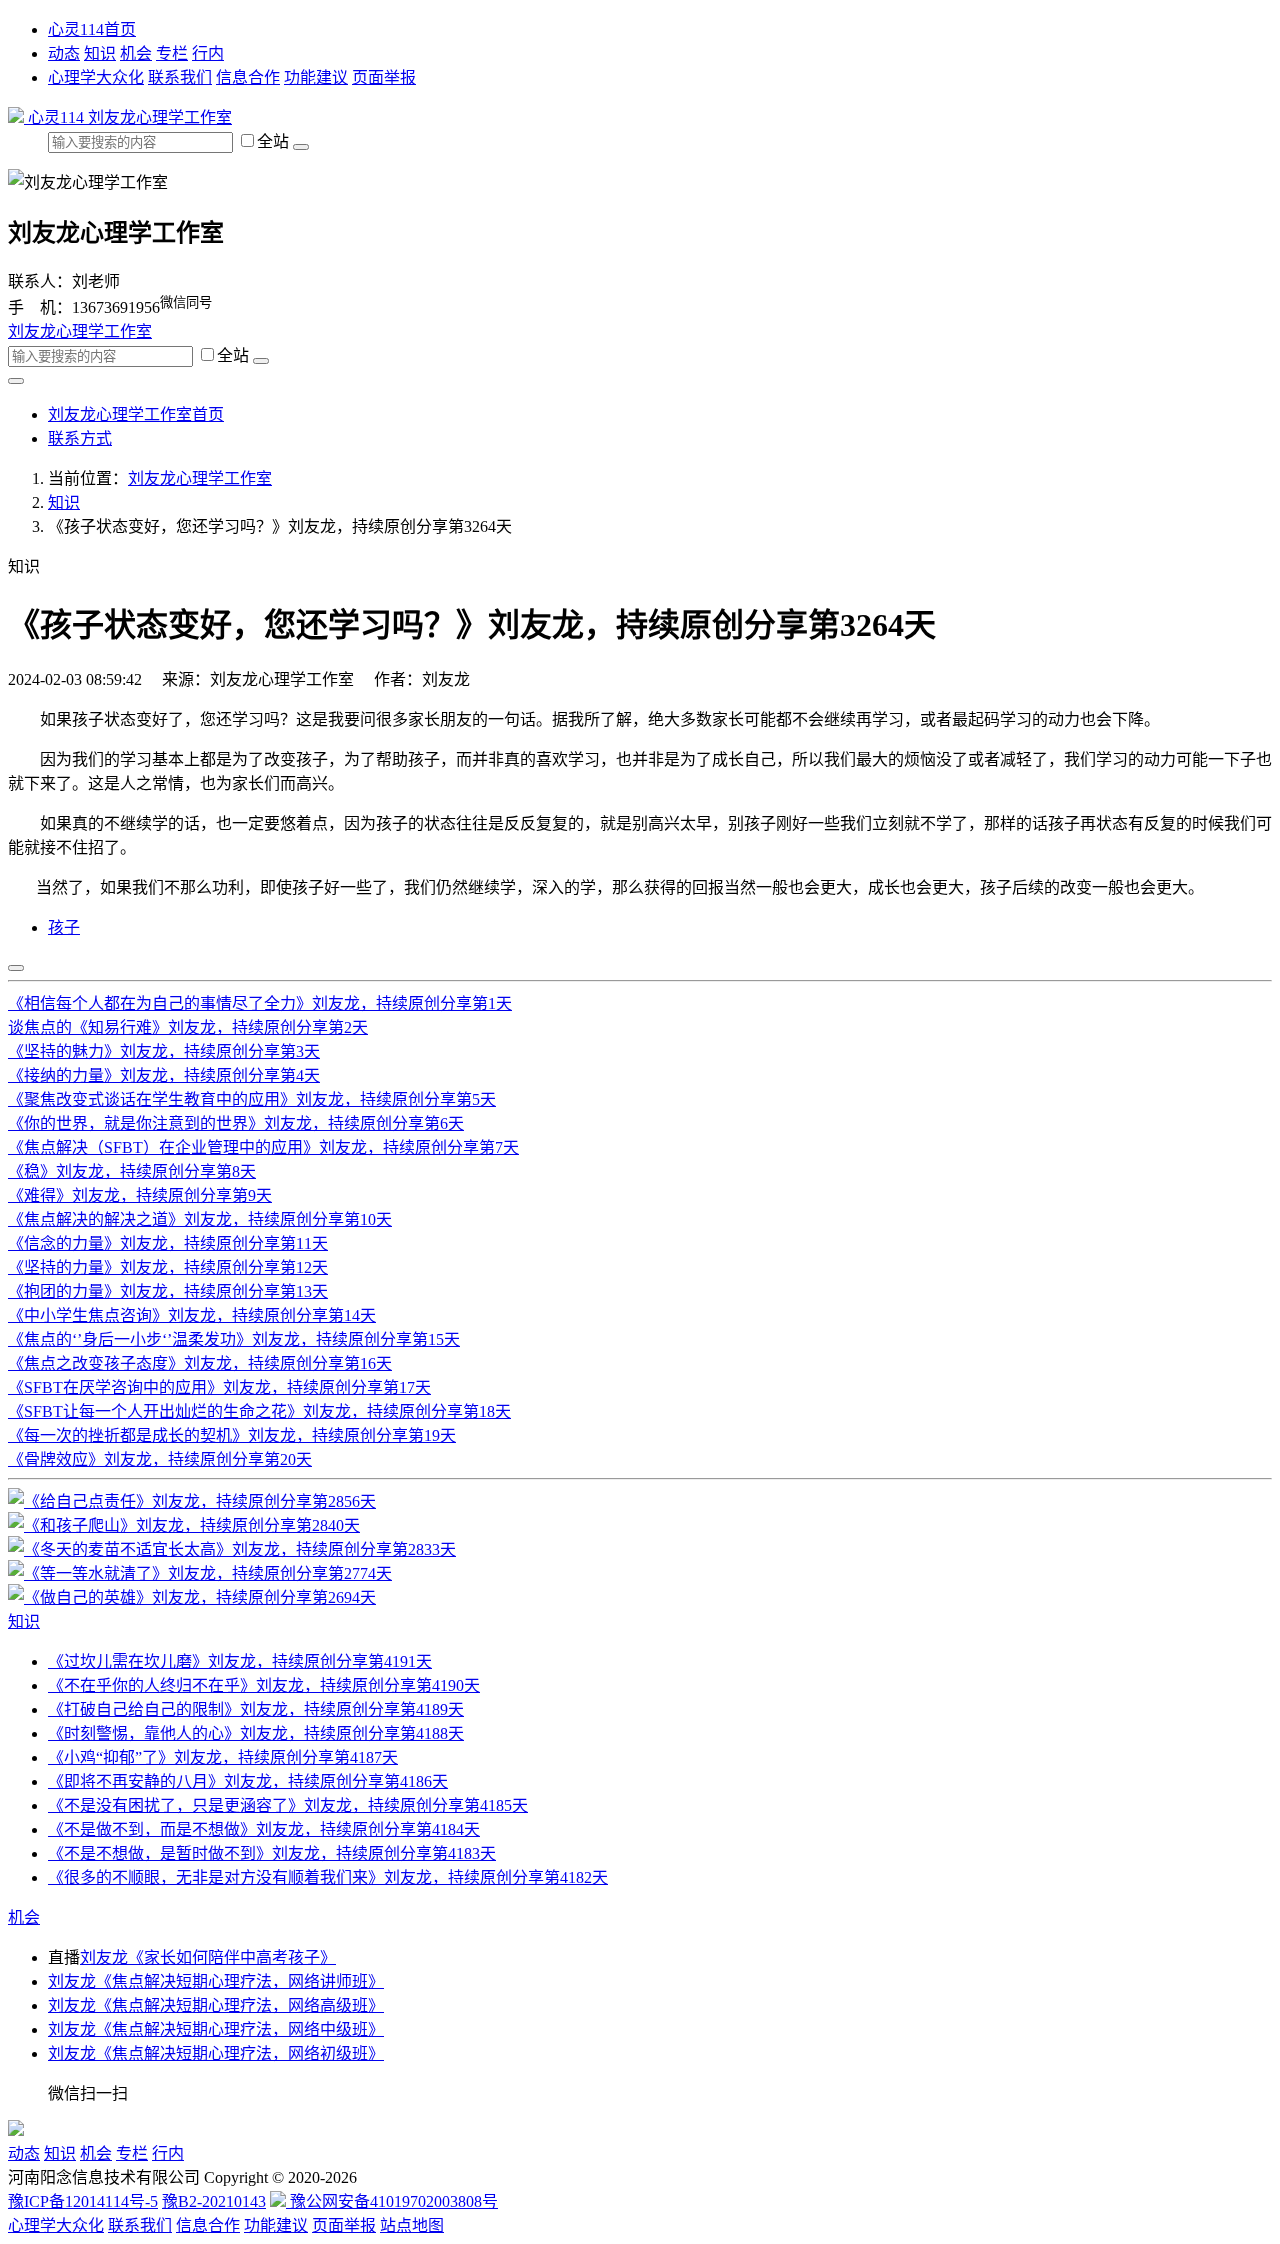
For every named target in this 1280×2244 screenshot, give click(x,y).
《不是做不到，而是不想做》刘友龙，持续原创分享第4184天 (264, 1829)
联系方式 (80, 438)
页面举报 (384, 77)
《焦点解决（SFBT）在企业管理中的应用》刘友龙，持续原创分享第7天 (263, 1147)
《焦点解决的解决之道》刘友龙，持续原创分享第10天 (200, 1219)
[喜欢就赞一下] (16, 968)
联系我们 (180, 77)
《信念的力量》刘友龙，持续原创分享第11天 (168, 1243)
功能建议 (316, 77)
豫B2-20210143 (214, 2201)
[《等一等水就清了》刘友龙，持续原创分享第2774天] (200, 1573)
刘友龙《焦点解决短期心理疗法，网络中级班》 (216, 2029)
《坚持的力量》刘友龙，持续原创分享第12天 (168, 1267)
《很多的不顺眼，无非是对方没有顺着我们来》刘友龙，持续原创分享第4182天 (328, 1877)
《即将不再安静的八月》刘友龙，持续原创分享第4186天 (248, 1781)
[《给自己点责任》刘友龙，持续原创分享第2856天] (192, 1501)
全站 (275, 141)
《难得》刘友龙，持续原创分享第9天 (140, 1195)
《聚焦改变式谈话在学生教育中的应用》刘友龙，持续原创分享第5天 (252, 1099)
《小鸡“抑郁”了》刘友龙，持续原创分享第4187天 (223, 1757)
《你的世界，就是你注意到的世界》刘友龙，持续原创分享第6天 (236, 1123)
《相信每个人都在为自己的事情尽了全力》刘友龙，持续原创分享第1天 (260, 1003)
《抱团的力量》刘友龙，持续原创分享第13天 (168, 1291)
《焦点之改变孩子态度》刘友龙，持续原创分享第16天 (200, 1363)
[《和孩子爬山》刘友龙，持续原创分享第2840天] (184, 1525)
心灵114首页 (92, 29)
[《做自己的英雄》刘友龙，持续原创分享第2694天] (192, 1597)
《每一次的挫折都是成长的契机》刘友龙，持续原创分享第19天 (232, 1435)
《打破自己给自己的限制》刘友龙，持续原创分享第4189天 (256, 1709)
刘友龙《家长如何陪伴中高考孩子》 (208, 1957)
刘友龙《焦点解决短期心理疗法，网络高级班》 (216, 2005)
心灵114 (56, 117)
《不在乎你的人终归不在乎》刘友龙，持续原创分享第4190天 (264, 1685)
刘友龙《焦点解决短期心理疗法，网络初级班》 (216, 2053)
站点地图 (412, 2225)
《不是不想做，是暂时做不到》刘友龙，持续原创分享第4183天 (272, 1853)
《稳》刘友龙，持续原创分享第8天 (132, 1171)
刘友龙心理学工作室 (160, 117)
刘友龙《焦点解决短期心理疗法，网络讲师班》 (216, 1981)
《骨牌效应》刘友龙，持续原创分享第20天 (160, 1459)
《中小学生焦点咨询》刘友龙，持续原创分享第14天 (192, 1315)
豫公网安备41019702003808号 (392, 2201)
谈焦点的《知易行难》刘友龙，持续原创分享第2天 (188, 1027)
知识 (100, 53)
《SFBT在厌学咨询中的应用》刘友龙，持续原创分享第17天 (219, 1387)
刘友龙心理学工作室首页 (136, 414)
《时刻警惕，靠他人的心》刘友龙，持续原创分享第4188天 (256, 1733)
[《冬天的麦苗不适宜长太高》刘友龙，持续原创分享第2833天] (232, 1549)
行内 (208, 53)
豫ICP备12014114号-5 (83, 2201)
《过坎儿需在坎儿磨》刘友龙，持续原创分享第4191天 (240, 1661)
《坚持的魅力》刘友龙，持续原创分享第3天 (164, 1051)
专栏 (172, 53)
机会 (136, 53)
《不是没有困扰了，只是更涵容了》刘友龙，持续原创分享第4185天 (288, 1805)
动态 (64, 53)
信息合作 (248, 77)
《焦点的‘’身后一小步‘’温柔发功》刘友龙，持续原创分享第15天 (234, 1339)
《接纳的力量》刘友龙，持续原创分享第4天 (164, 1075)
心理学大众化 (96, 77)
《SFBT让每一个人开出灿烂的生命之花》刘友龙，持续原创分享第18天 (259, 1411)
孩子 (64, 927)
